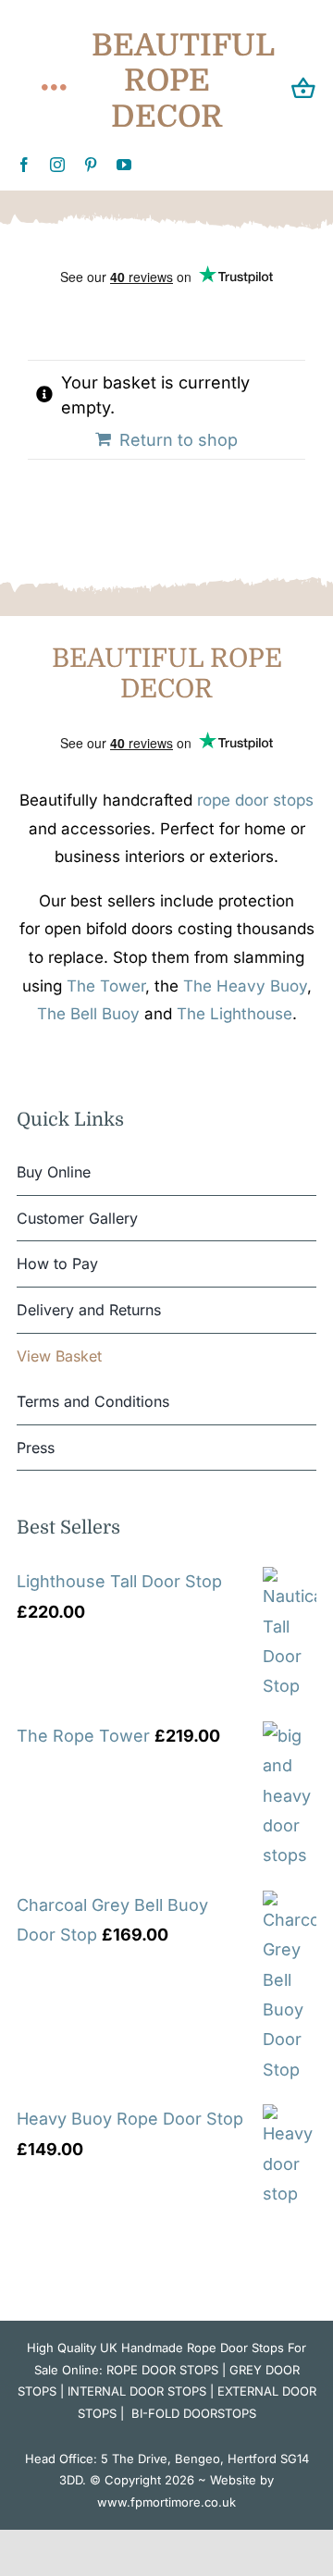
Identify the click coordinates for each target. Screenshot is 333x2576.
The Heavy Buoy (245, 986)
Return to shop (179, 440)
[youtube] (124, 165)
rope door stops (255, 800)
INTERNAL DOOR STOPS (137, 2391)
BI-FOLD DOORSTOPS (194, 2413)
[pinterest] (91, 165)
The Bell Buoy (88, 1014)
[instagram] (57, 165)
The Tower (106, 986)
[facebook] (24, 165)
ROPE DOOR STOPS (162, 2370)
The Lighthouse (234, 1014)
